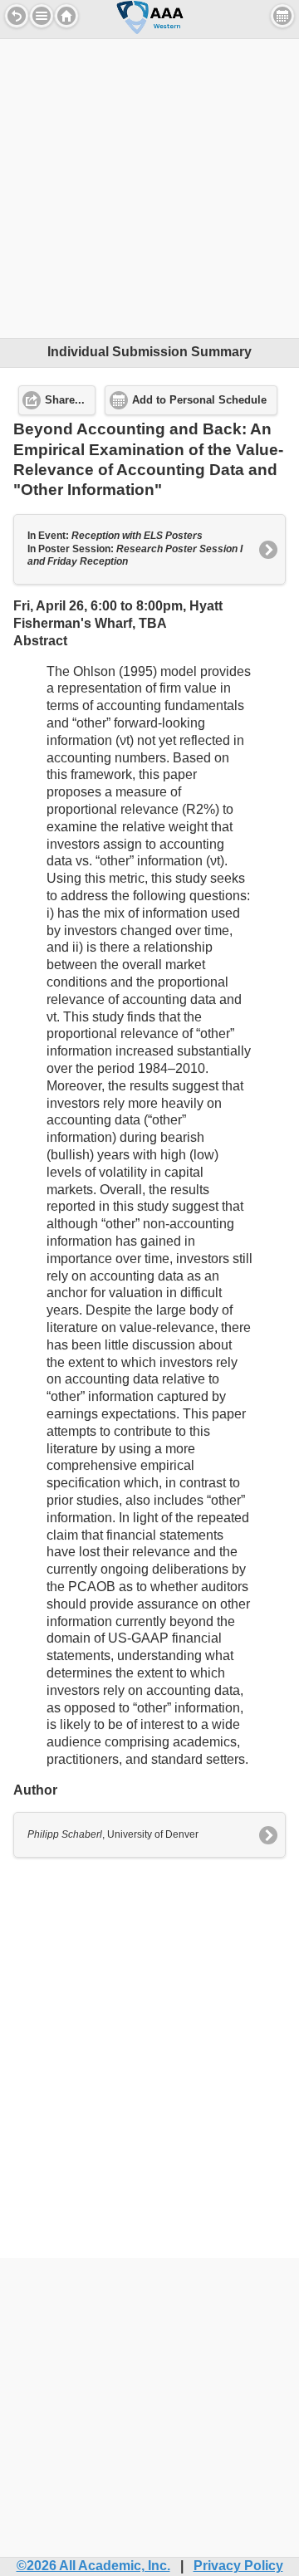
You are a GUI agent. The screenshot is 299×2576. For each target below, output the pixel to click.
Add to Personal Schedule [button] (199, 400)
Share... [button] (65, 400)
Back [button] (17, 16)
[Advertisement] (149, 189)
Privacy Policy (238, 2566)
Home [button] (66, 16)
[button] (42, 16)
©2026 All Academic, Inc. (93, 2566)
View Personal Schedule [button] (282, 16)
